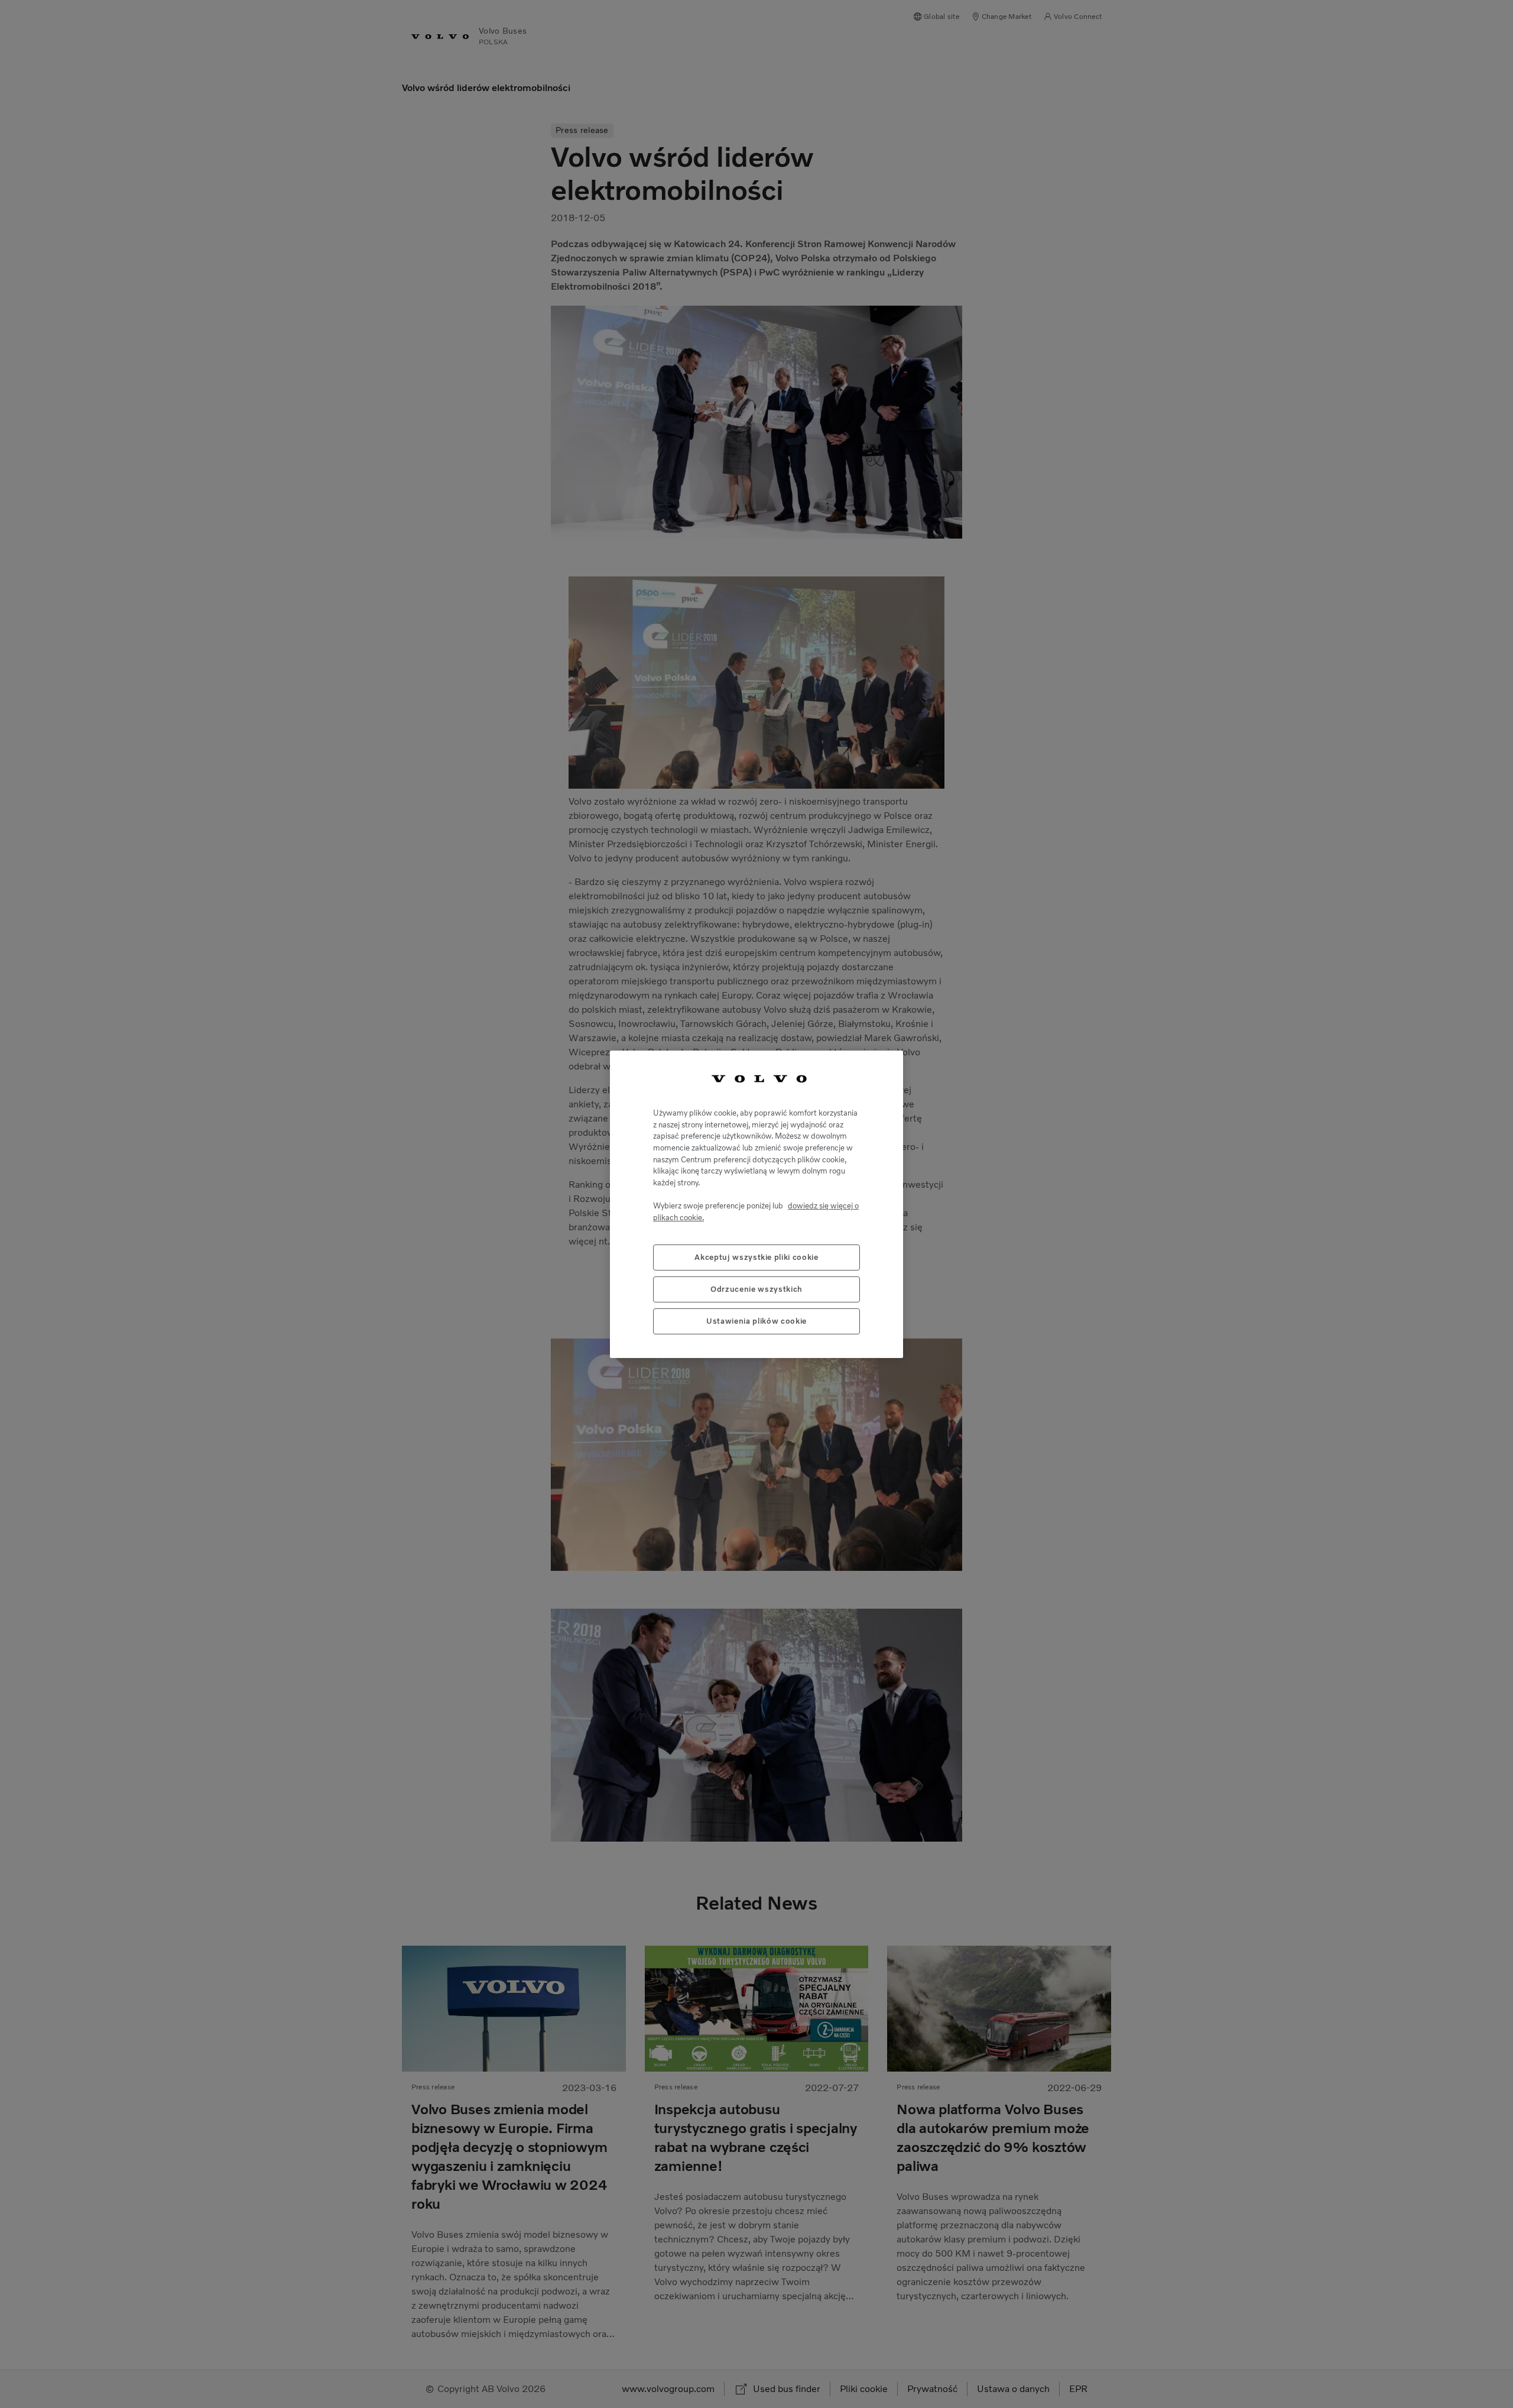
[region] (756, 1204)
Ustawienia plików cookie (756, 1320)
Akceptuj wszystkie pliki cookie (756, 1257)
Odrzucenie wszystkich (756, 1289)
